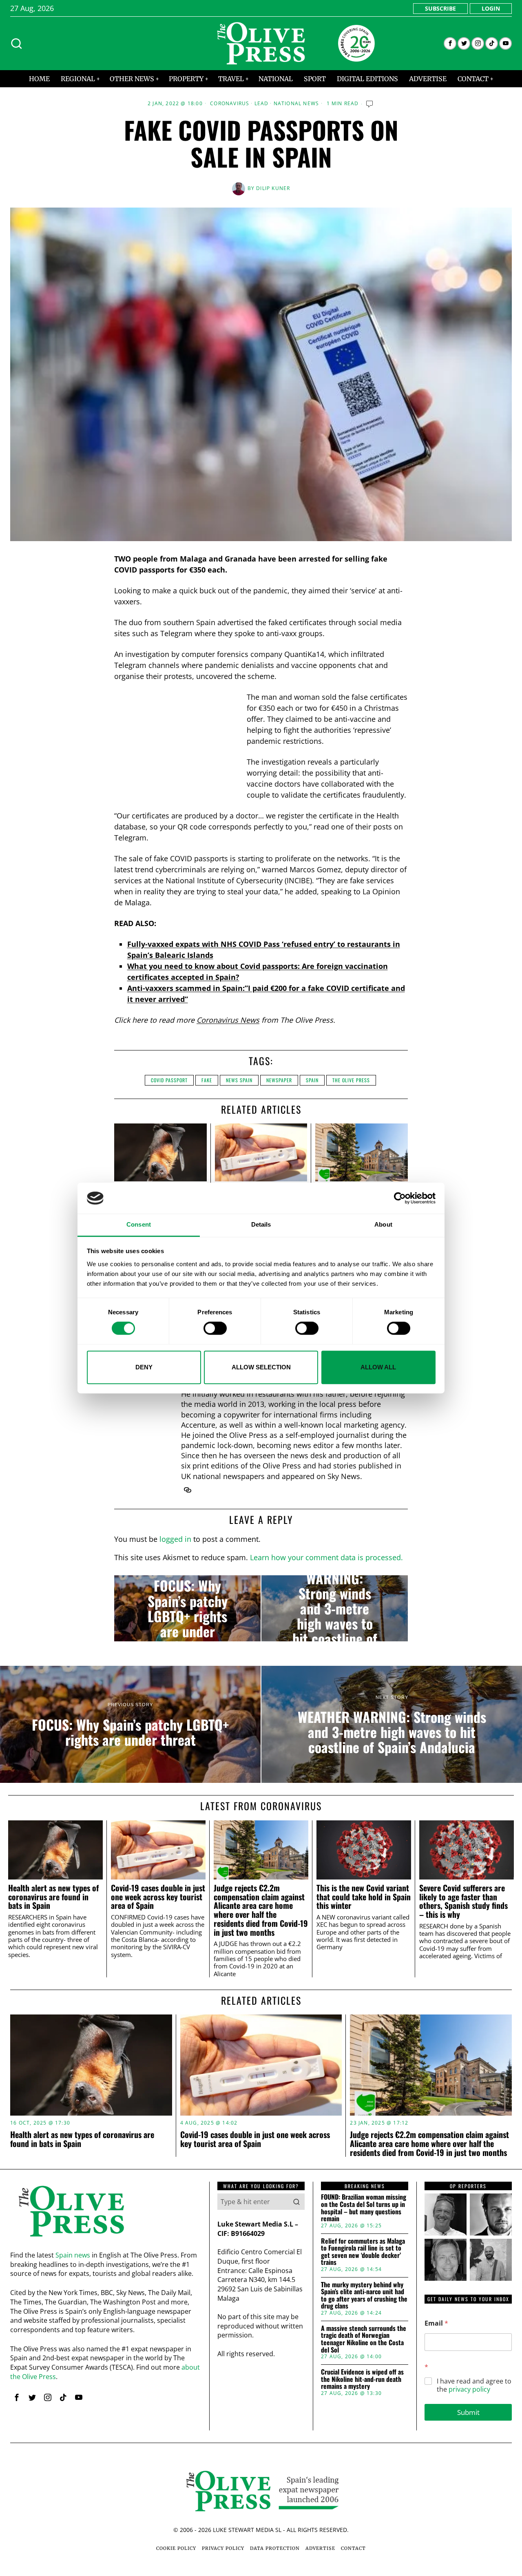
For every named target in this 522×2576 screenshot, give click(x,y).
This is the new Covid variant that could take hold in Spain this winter (364, 1897)
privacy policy (469, 2389)
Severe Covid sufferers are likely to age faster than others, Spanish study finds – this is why (463, 1901)
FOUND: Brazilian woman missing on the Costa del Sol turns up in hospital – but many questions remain (364, 2208)
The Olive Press (351, 1080)
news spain (239, 1080)
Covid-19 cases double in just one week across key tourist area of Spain (158, 1897)
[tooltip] (450, 43)
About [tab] (383, 1225)
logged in (175, 1539)
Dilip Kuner (273, 188)
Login (491, 8)
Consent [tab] (139, 1225)
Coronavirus (230, 104)
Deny (144, 1367)
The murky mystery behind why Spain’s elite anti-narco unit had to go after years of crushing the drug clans (364, 2295)
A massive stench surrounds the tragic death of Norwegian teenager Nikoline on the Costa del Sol (364, 2339)
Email (436, 2323)
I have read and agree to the (474, 2386)
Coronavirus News (228, 1020)
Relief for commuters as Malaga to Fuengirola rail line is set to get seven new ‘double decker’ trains (363, 2252)
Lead (262, 104)
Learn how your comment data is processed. (326, 1557)
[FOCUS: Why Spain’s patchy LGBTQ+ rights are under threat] (187, 1608)
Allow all (378, 1367)
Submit (468, 2412)
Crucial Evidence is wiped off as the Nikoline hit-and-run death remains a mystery (362, 2379)
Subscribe (440, 8)
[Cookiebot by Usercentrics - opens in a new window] (400, 1198)
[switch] (215, 1328)
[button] (296, 2202)
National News (296, 104)
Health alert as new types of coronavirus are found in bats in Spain (53, 1897)
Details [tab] (261, 1225)
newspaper (279, 1080)
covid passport (169, 1080)
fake (207, 1080)
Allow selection (261, 1367)
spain (312, 1080)
